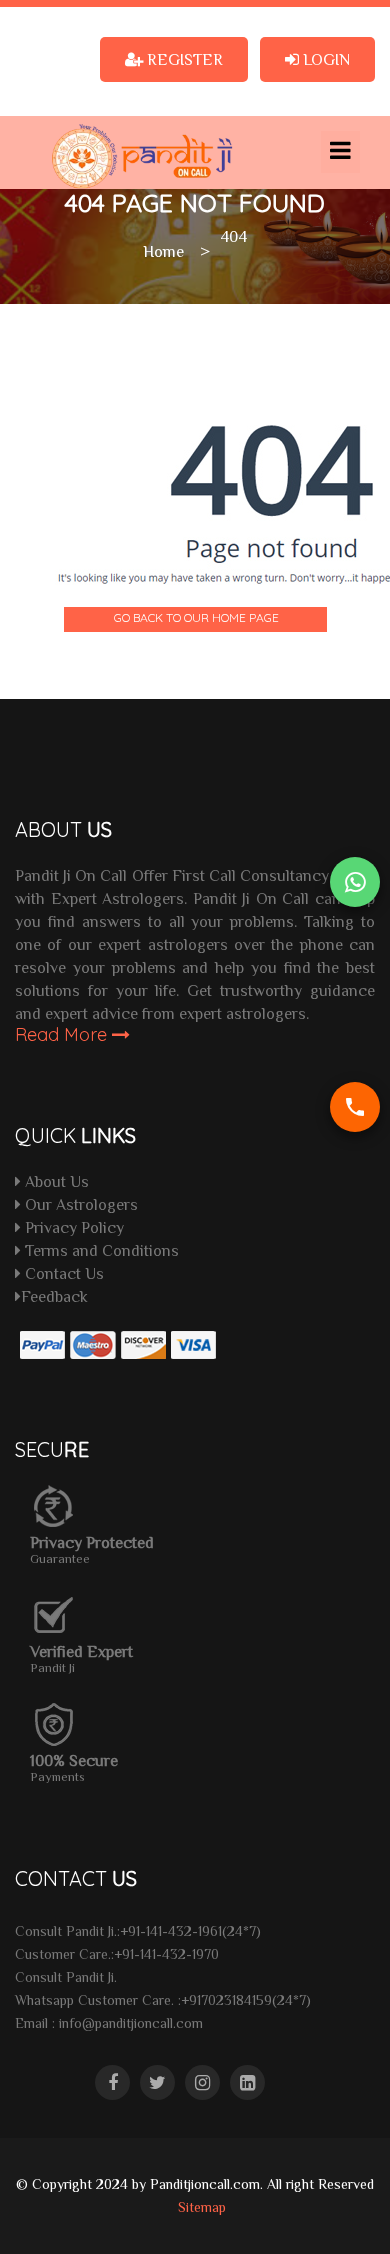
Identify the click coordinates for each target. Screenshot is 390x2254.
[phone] (355, 1107)
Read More (63, 1034)
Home (163, 251)
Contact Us (62, 1273)
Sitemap (202, 2207)
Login (324, 59)
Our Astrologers (79, 1204)
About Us (55, 1181)
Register (183, 59)
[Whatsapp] (355, 882)
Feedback (54, 1296)
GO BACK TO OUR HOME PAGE (196, 617)
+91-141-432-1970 (166, 1954)
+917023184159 (226, 2000)
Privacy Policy (72, 1227)
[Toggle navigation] (340, 152)
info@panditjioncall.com (131, 2023)
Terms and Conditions (100, 1250)
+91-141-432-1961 (171, 1931)
